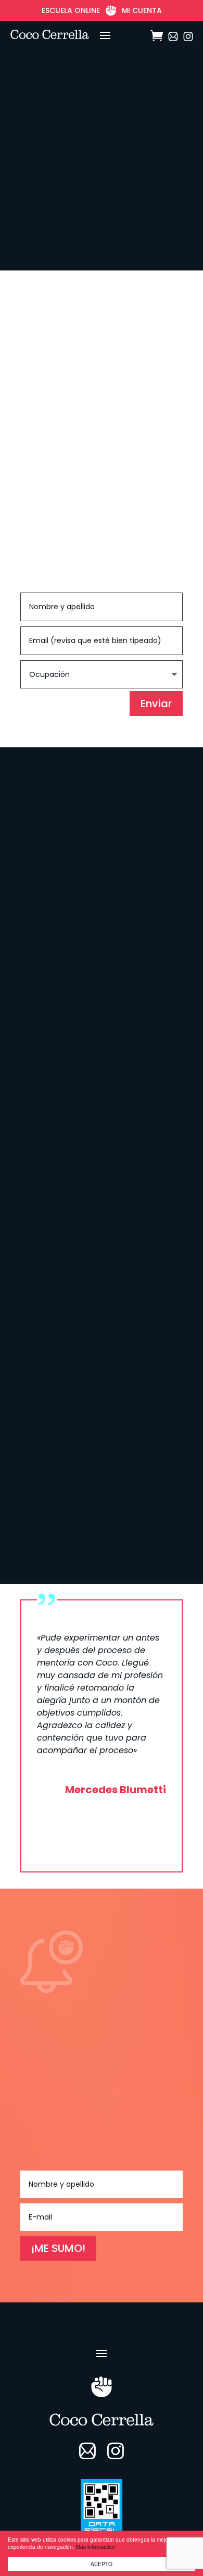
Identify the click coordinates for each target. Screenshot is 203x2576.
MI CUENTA (142, 10)
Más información (96, 2547)
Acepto (102, 2564)
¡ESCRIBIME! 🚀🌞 (75, 1498)
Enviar (156, 704)
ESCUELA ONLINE (71, 10)
